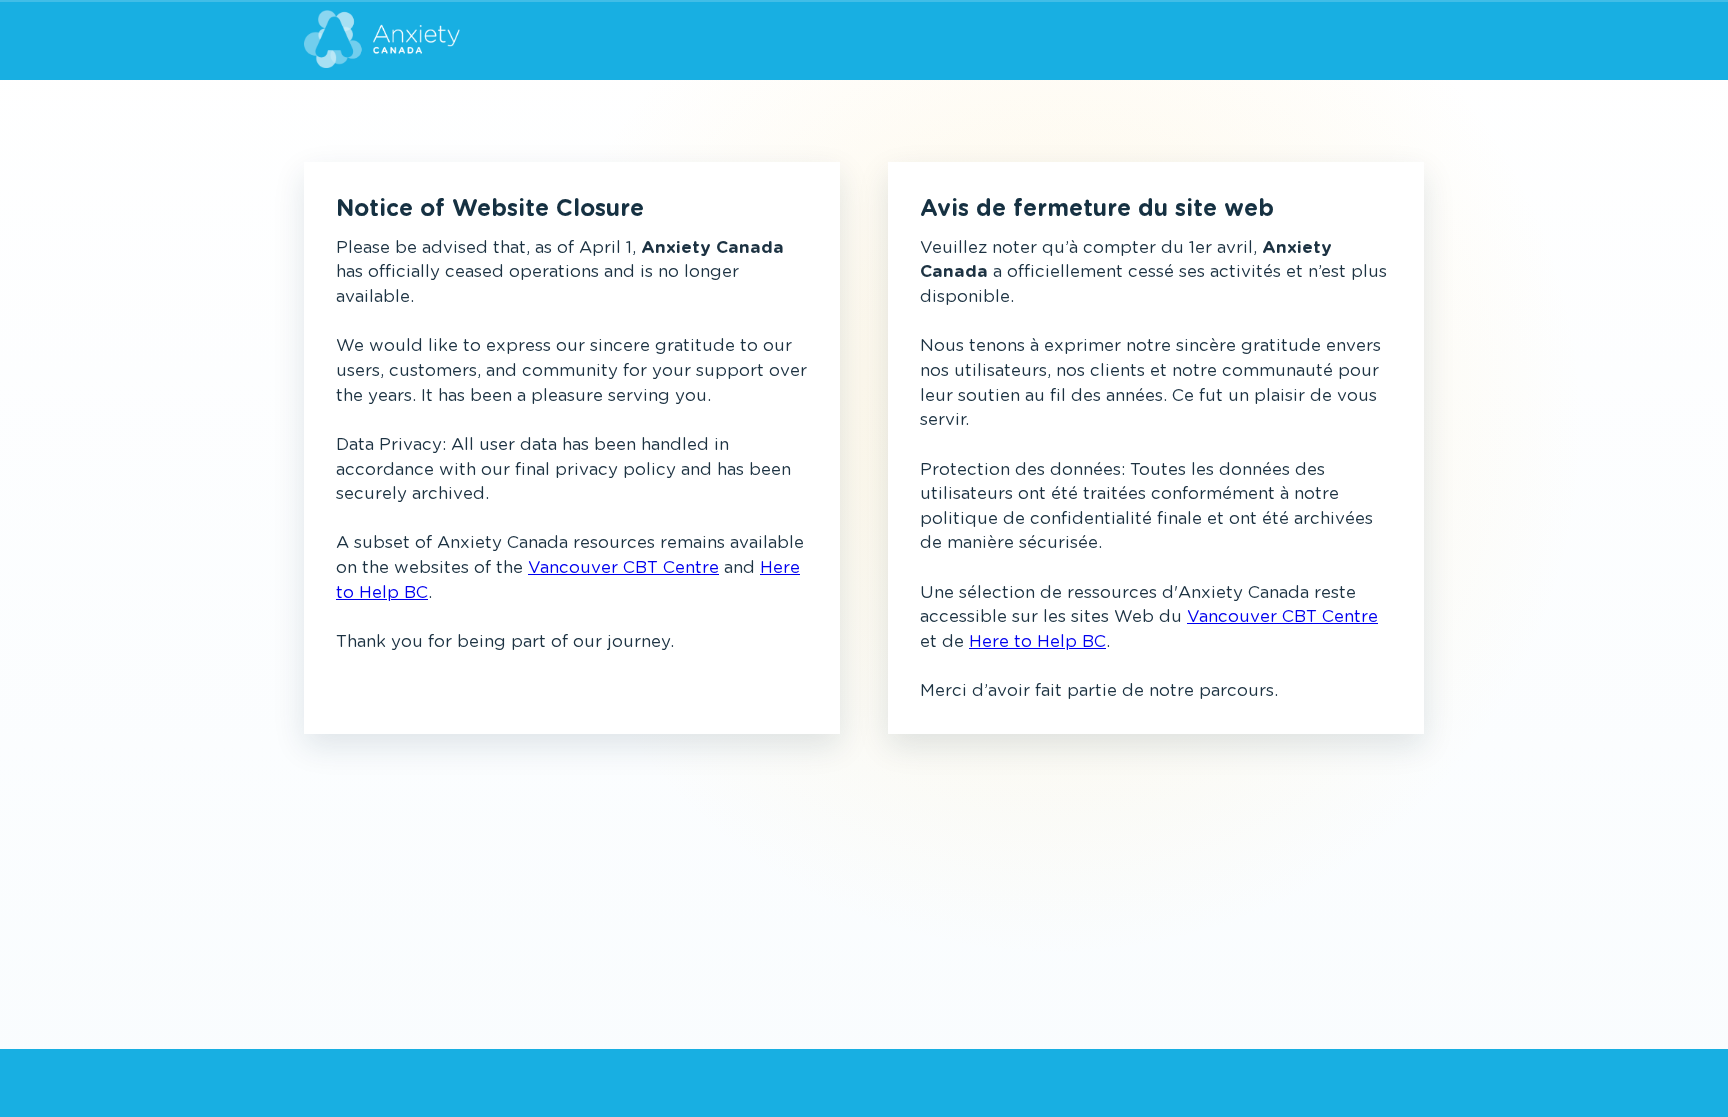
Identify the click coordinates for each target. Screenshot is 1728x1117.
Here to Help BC (1037, 641)
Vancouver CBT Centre (623, 567)
